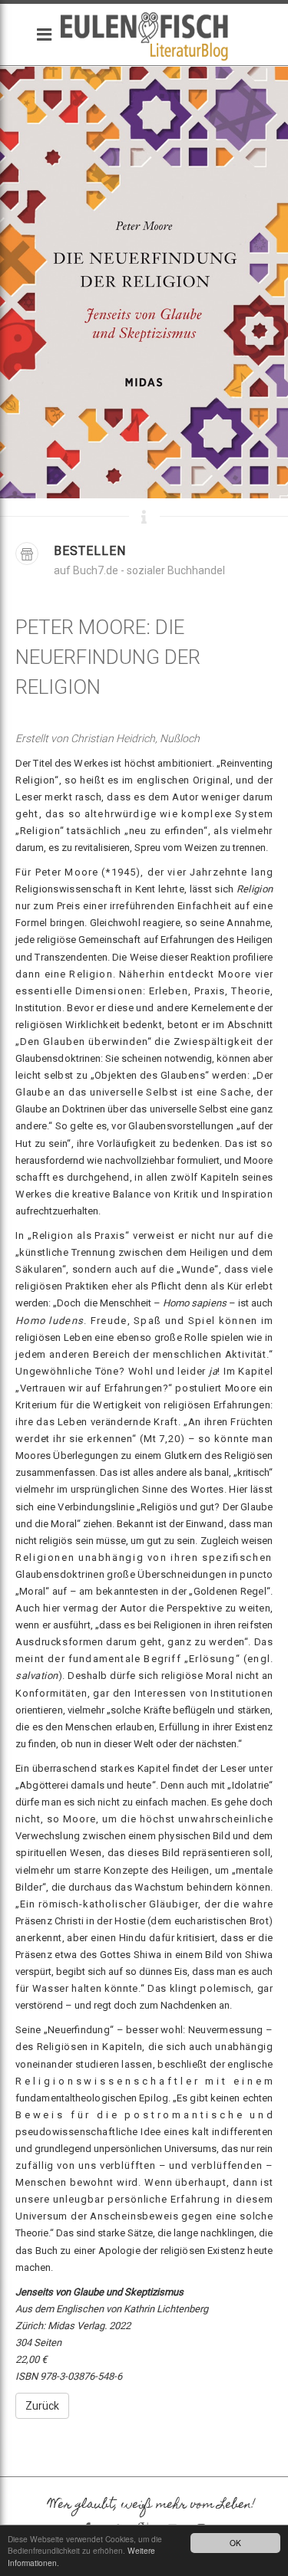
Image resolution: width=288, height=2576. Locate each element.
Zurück (42, 2406)
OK (235, 2543)
